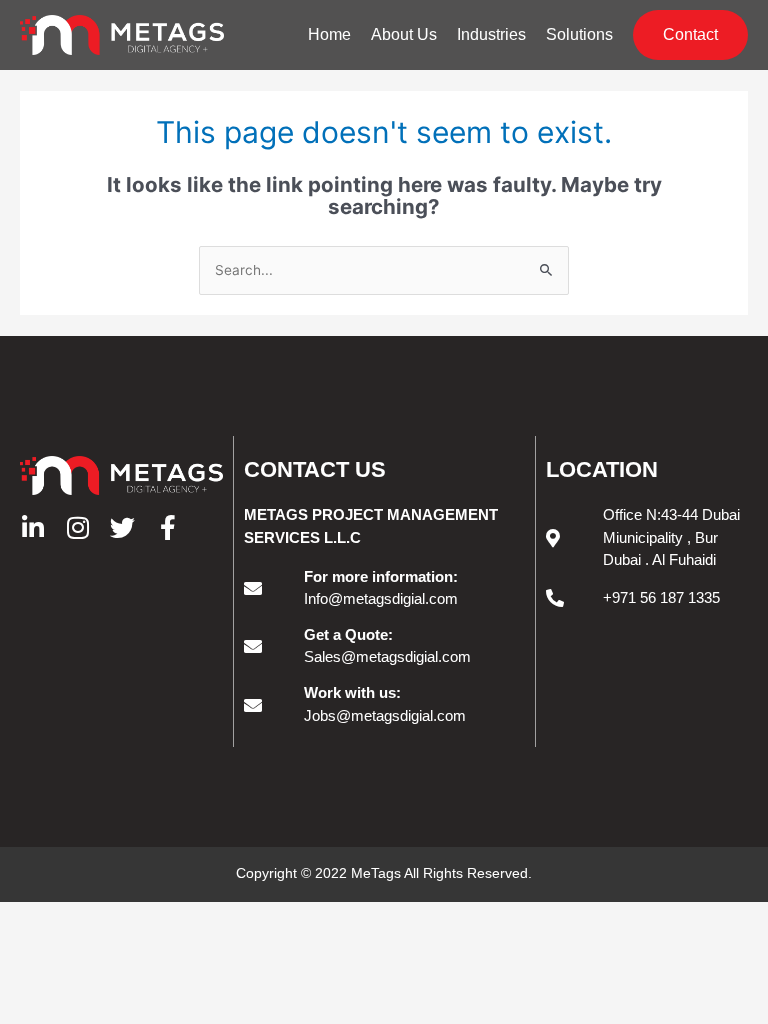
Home (329, 34)
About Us (404, 34)
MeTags (376, 873)
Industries (491, 34)
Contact (690, 34)
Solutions (579, 34)
